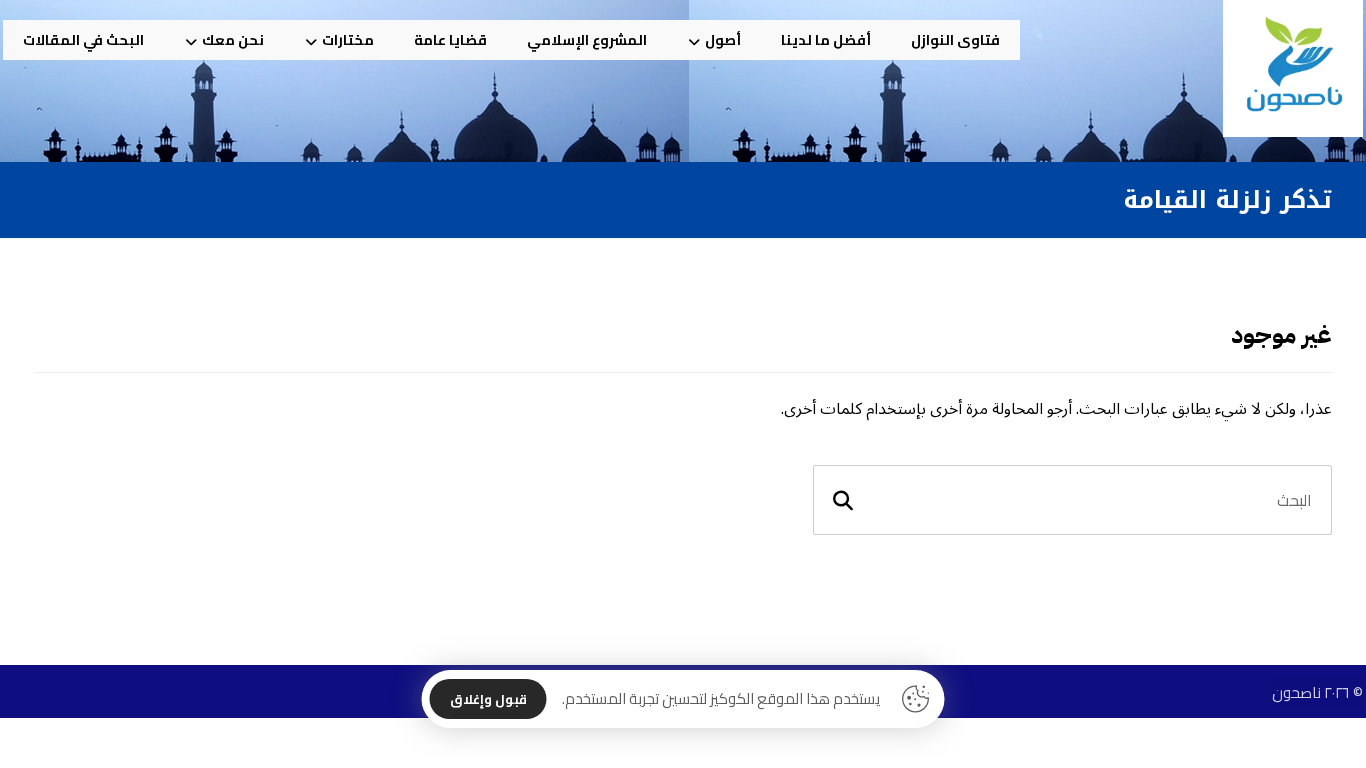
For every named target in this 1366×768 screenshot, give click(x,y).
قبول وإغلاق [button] (488, 699)
